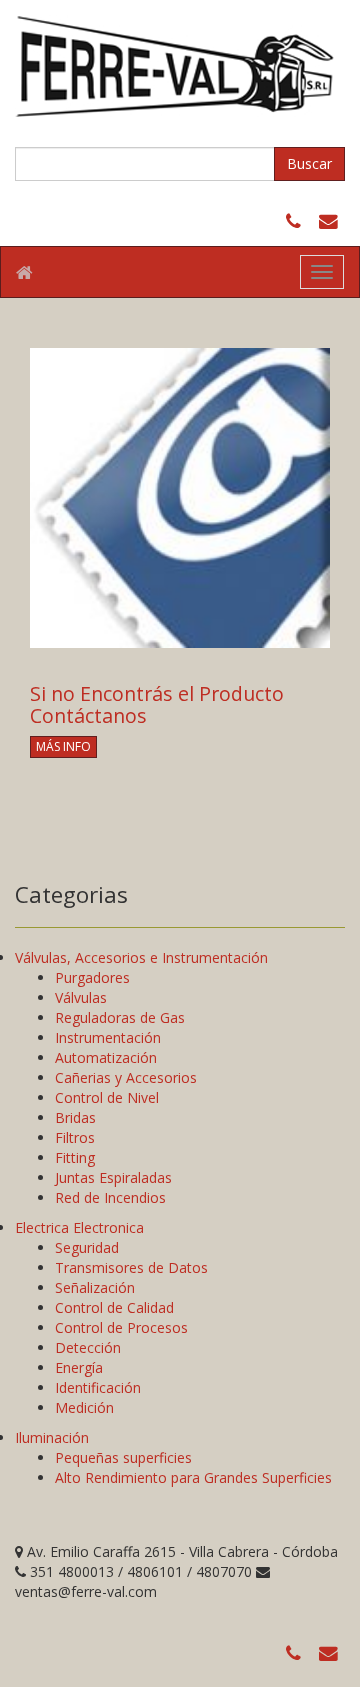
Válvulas (81, 997)
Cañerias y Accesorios (126, 1077)
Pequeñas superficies (123, 1457)
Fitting (75, 1157)
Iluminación (52, 1437)
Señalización (95, 1287)
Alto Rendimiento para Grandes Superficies (193, 1477)
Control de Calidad (114, 1307)
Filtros (75, 1137)
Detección (88, 1347)
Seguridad (87, 1247)
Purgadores (92, 977)
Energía (79, 1367)
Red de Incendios (110, 1197)
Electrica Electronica (79, 1227)
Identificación (98, 1387)
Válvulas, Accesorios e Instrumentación (141, 957)
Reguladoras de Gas (120, 1017)
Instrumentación (108, 1037)
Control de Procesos (121, 1327)
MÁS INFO (63, 746)
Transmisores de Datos (131, 1267)
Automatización (106, 1057)
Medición (84, 1407)
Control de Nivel (107, 1097)
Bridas (75, 1117)
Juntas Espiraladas (113, 1177)
